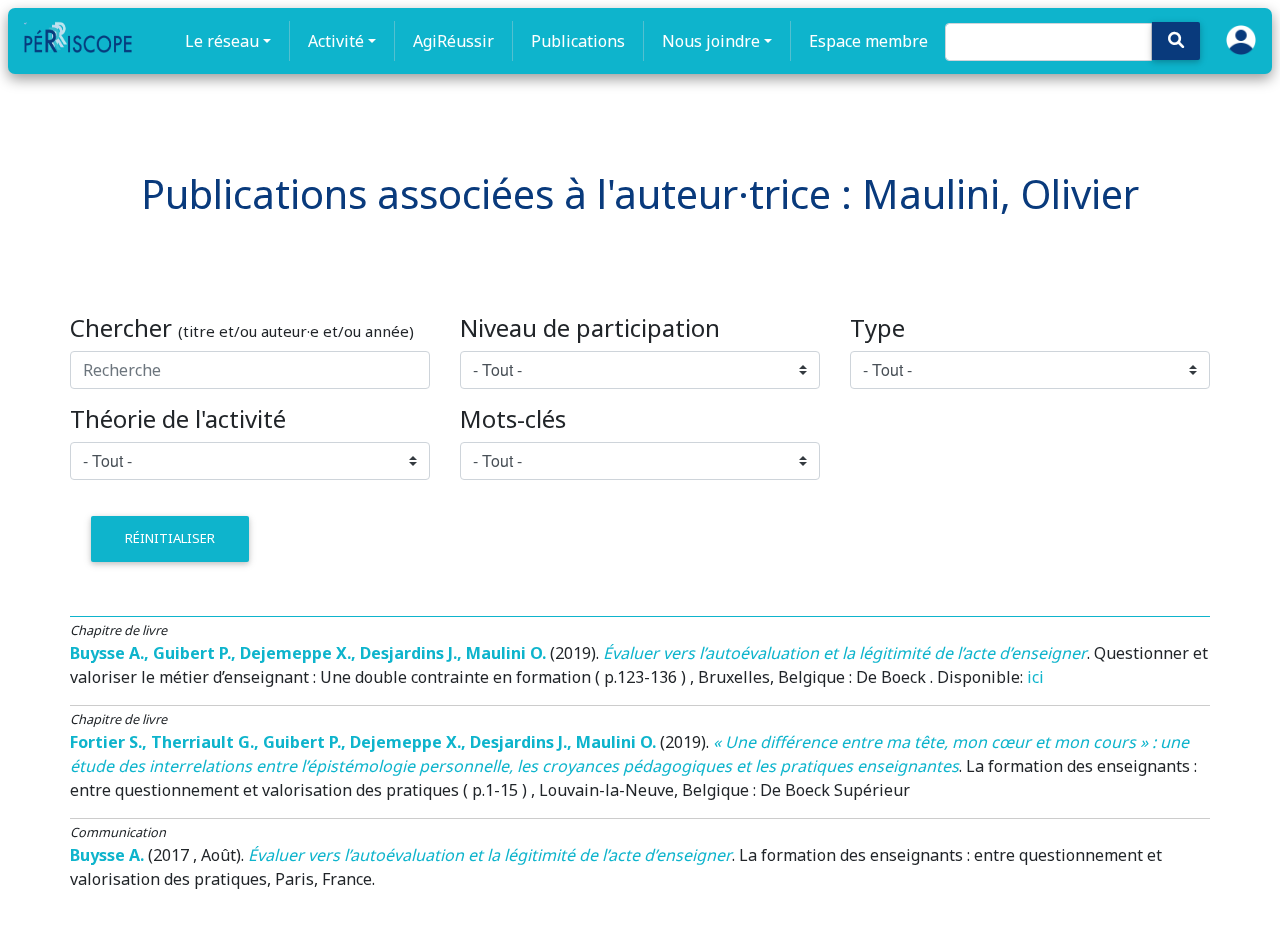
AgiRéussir (453, 41)
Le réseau (222, 41)
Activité (336, 41)
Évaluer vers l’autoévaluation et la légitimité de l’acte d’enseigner (845, 653)
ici (1035, 677)
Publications (578, 41)
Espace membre (868, 41)
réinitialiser (170, 538)
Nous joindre (711, 41)
